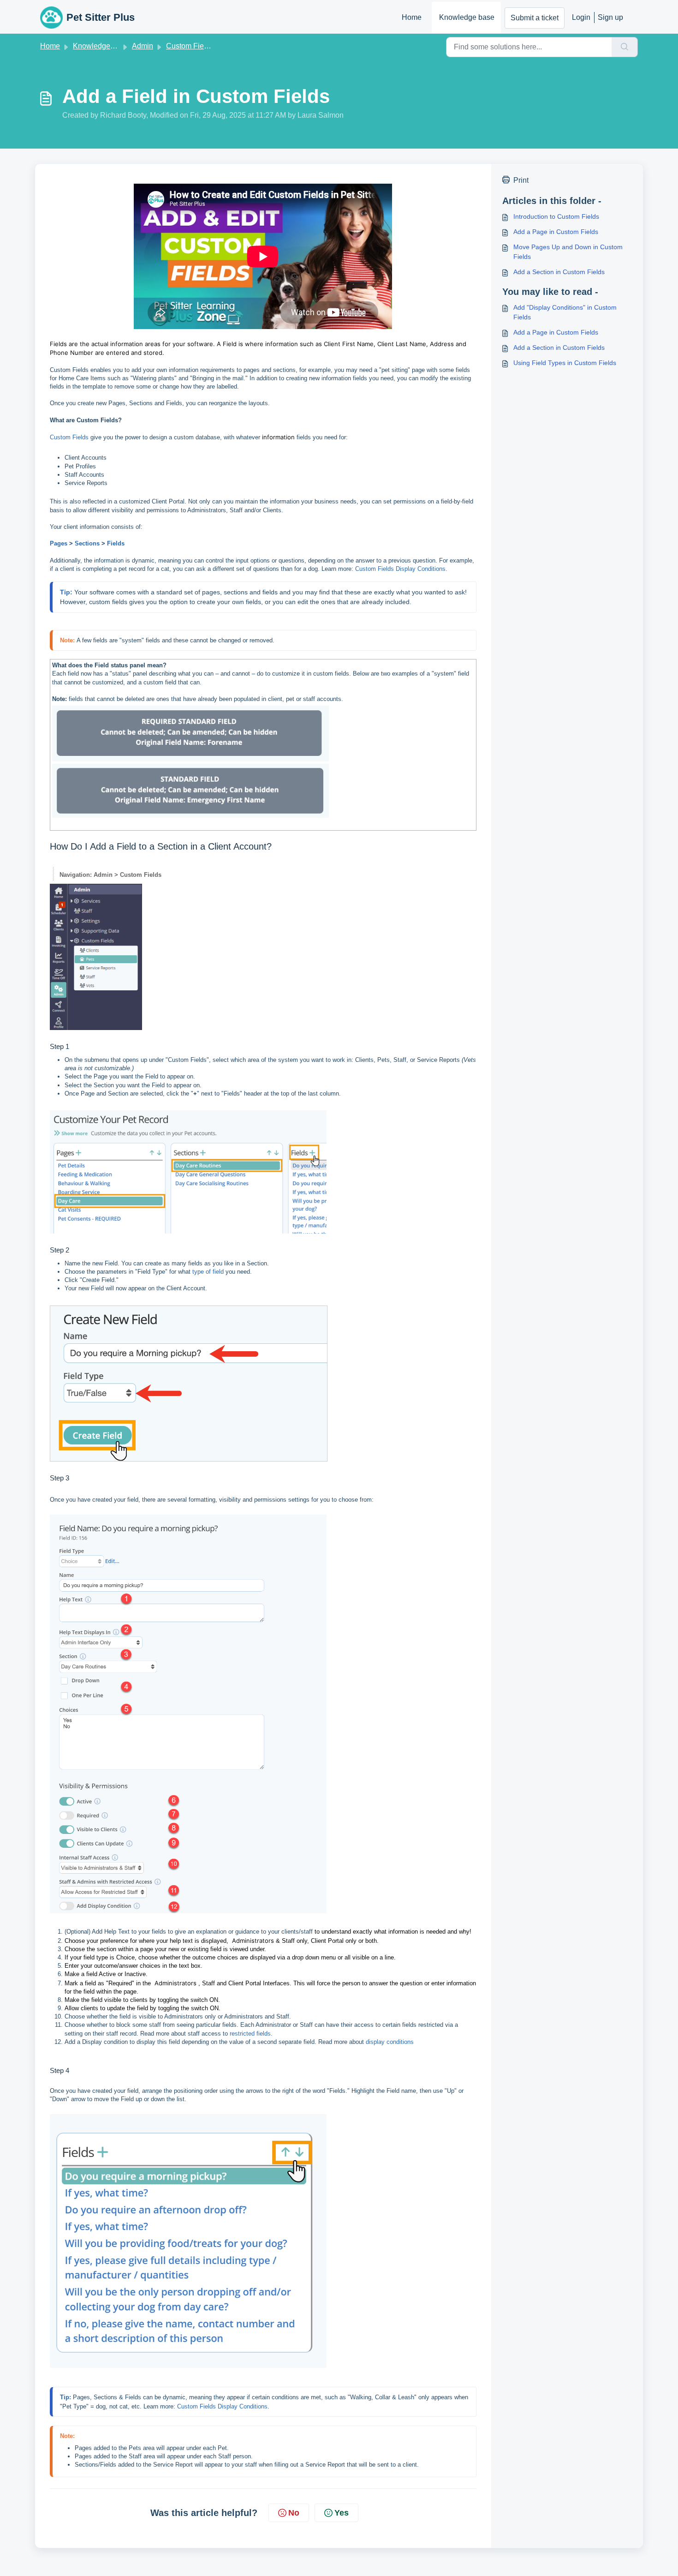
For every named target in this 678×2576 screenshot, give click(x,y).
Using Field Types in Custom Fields (565, 363)
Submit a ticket (535, 18)
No (294, 2513)
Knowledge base (467, 17)
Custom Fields (190, 46)
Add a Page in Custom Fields (556, 232)
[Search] (625, 47)
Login (581, 17)
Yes (342, 2513)
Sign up (610, 17)
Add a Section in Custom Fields (559, 272)
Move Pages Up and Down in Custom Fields (568, 252)
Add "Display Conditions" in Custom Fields (565, 312)
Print (521, 180)
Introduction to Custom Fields (556, 216)
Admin (143, 46)
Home (412, 17)
